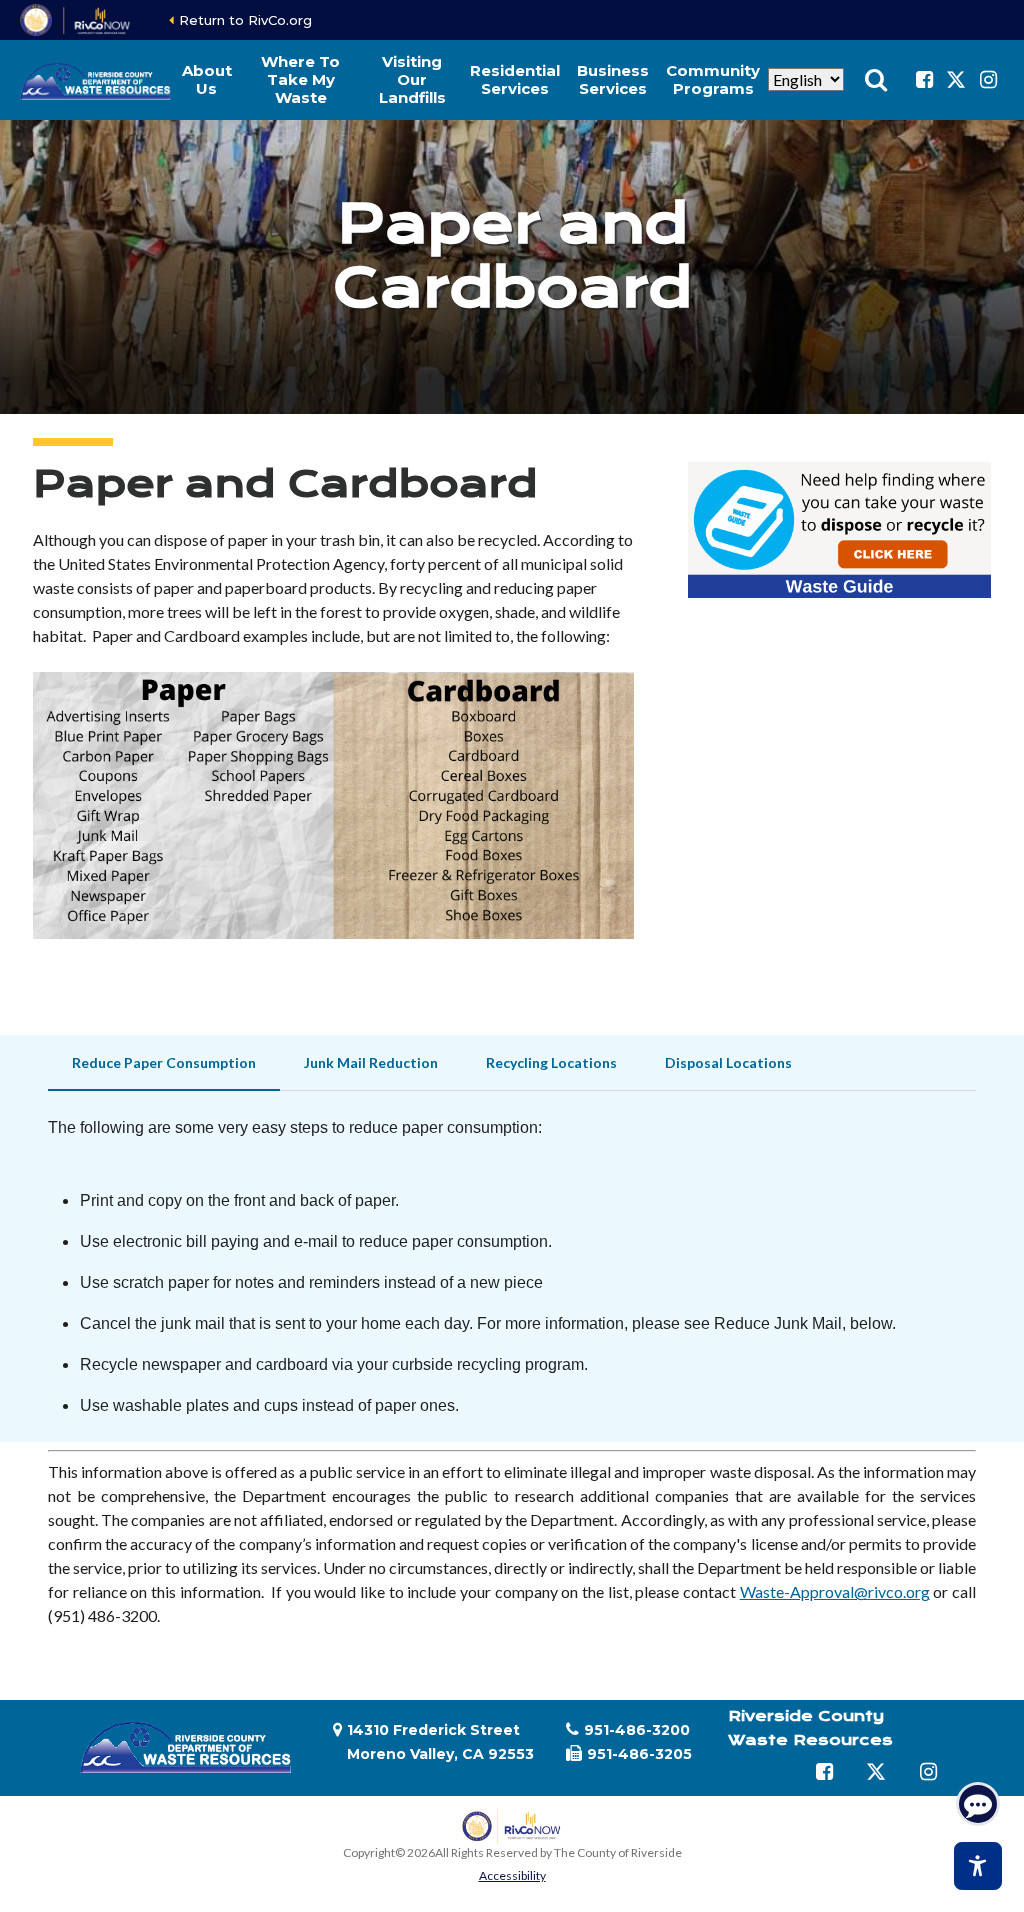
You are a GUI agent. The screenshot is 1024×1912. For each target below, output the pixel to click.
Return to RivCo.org (245, 20)
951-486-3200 (637, 1730)
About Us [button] (207, 79)
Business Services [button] (613, 79)
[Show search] (876, 80)
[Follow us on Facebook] (924, 80)
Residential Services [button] (515, 79)
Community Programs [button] (713, 79)
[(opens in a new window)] (76, 20)
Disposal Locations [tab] (728, 1062)
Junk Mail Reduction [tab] (371, 1062)
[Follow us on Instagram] (988, 80)
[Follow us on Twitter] (956, 80)
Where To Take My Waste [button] (300, 79)
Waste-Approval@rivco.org (835, 1591)
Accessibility (512, 1875)
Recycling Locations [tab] (551, 1062)
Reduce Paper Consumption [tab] (164, 1062)
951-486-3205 (639, 1754)
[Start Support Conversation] (978, 1804)
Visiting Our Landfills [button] (412, 79)
